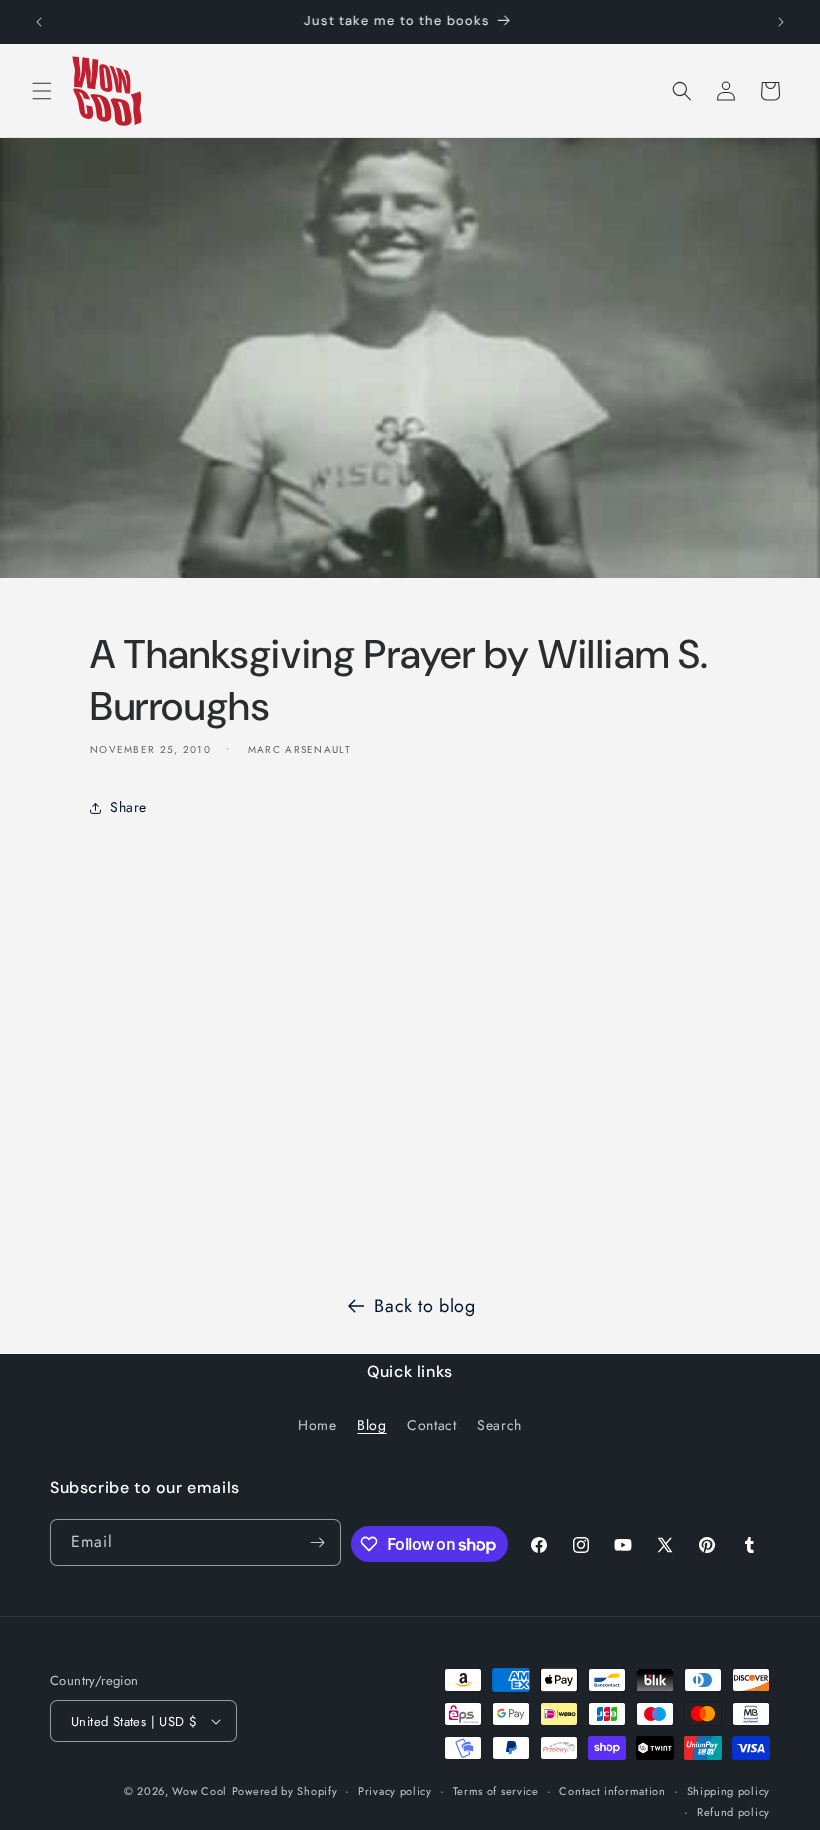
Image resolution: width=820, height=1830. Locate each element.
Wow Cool (199, 1791)
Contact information (612, 1791)
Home (317, 1425)
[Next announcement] (781, 22)
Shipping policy (729, 1791)
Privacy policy (395, 1791)
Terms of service (496, 1791)
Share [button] (128, 807)
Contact (431, 1425)
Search (499, 1425)
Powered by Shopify (285, 1791)
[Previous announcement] (39, 22)
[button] (42, 91)
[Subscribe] (318, 1542)
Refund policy (733, 1812)
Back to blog (424, 1306)
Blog (371, 1425)
